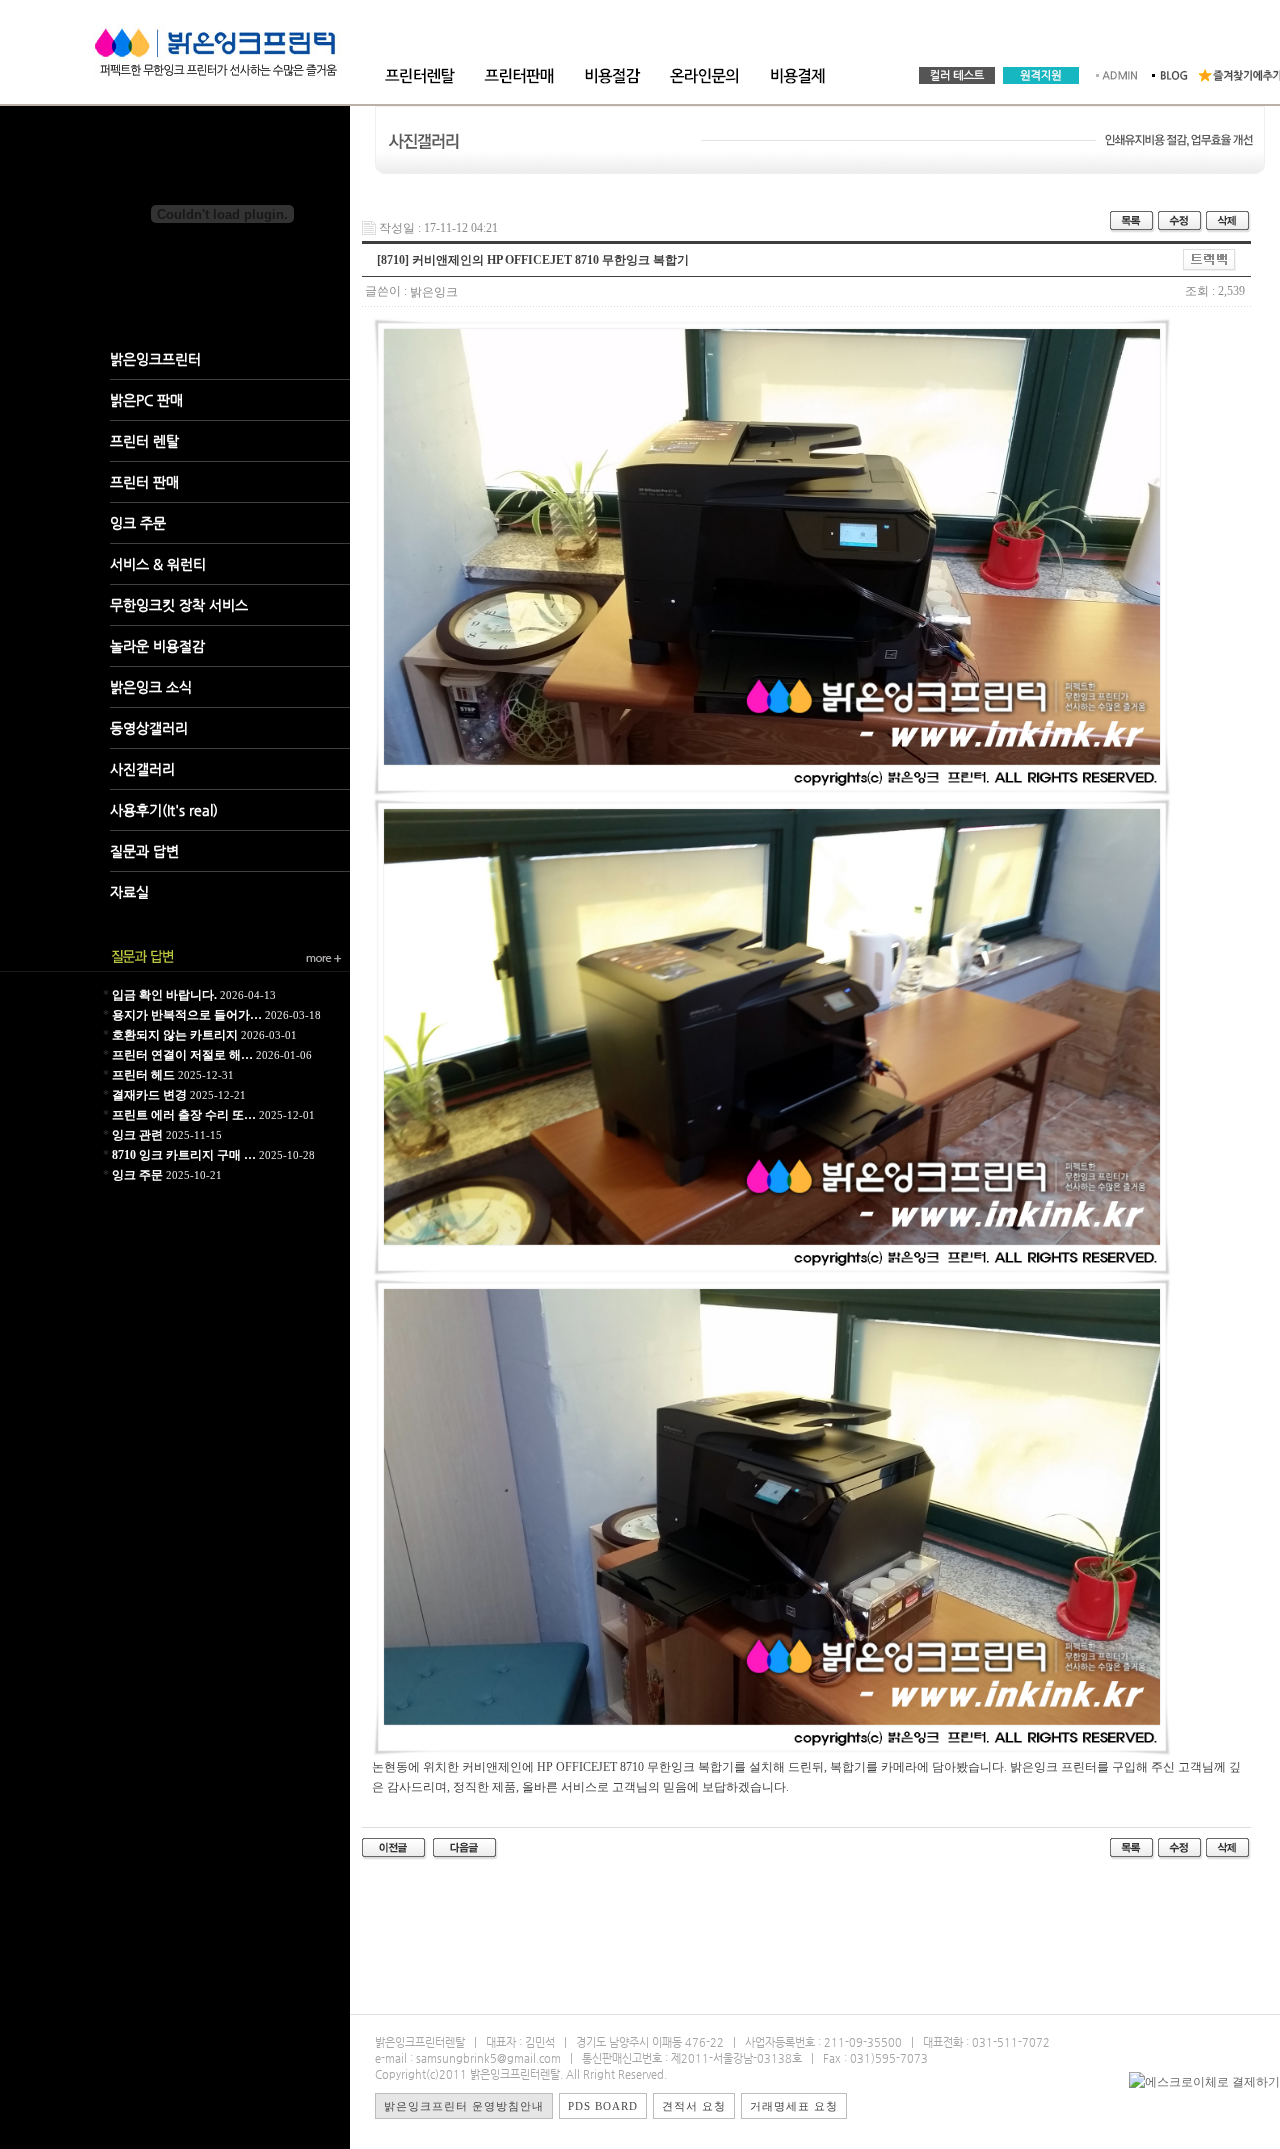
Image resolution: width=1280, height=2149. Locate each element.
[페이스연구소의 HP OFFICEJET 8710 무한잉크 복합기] (394, 1848)
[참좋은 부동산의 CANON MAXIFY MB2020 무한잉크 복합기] (465, 1848)
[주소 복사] (1209, 259)
